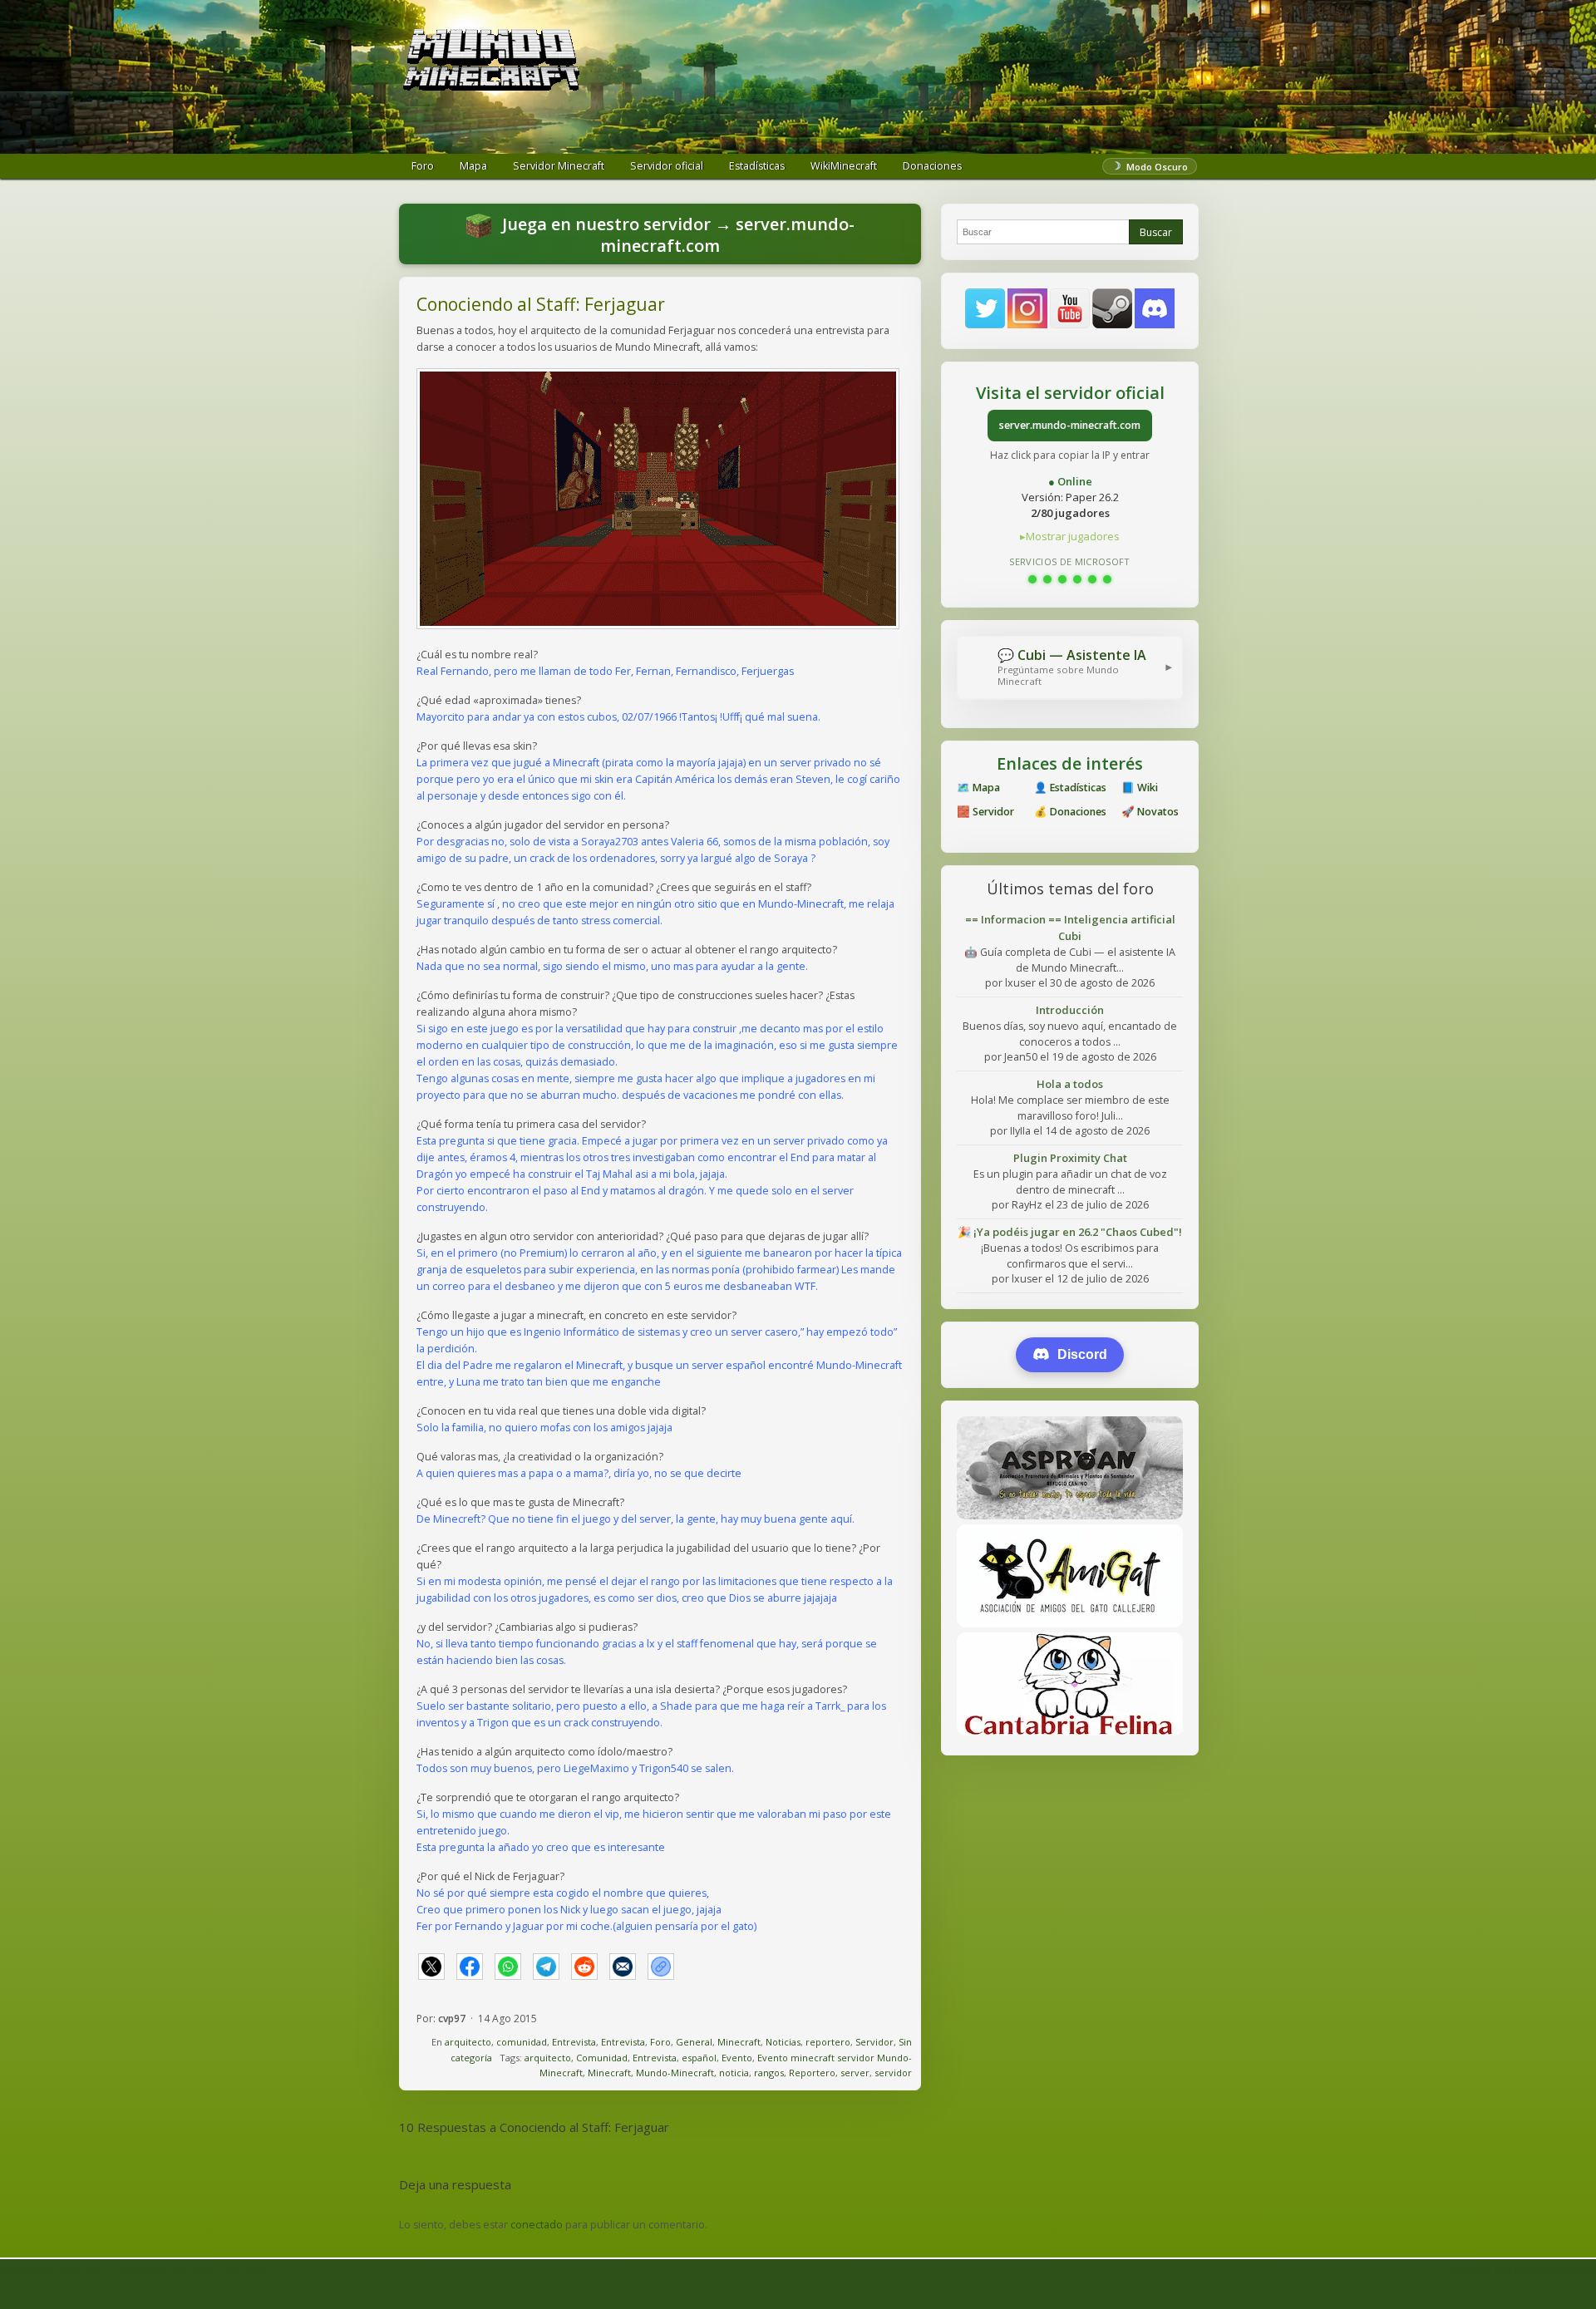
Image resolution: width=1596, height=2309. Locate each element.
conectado (537, 2225)
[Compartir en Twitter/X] (431, 1967)
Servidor (874, 2042)
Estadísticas (757, 166)
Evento (737, 2058)
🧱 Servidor (985, 812)
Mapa (473, 166)
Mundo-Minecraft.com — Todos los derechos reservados (135, 2270)
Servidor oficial (667, 166)
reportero (828, 2042)
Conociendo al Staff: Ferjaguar (541, 304)
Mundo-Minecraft (675, 2073)
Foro (423, 166)
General (694, 2042)
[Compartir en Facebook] (470, 1967)
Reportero (812, 2073)
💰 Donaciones (1070, 812)
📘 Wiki (1140, 788)
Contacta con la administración (1523, 2270)
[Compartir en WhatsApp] (508, 1967)
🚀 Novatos (1150, 812)
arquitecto (468, 2042)
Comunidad (602, 2058)
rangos (769, 2073)
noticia (734, 2073)
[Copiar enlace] (661, 1967)
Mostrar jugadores (1073, 536)
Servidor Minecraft (559, 166)
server (855, 2073)
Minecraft (739, 2042)
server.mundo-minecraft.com (1070, 425)
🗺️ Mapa (978, 788)
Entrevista (574, 2042)
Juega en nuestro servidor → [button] (676, 235)
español (699, 2058)
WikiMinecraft (844, 166)
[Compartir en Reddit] (584, 1967)
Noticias (783, 2042)
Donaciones (932, 166)
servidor (893, 2073)
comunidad (522, 2042)
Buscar (1156, 232)
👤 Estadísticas (1070, 788)
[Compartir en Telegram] (546, 1967)
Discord (1082, 1354)
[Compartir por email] (623, 1967)
